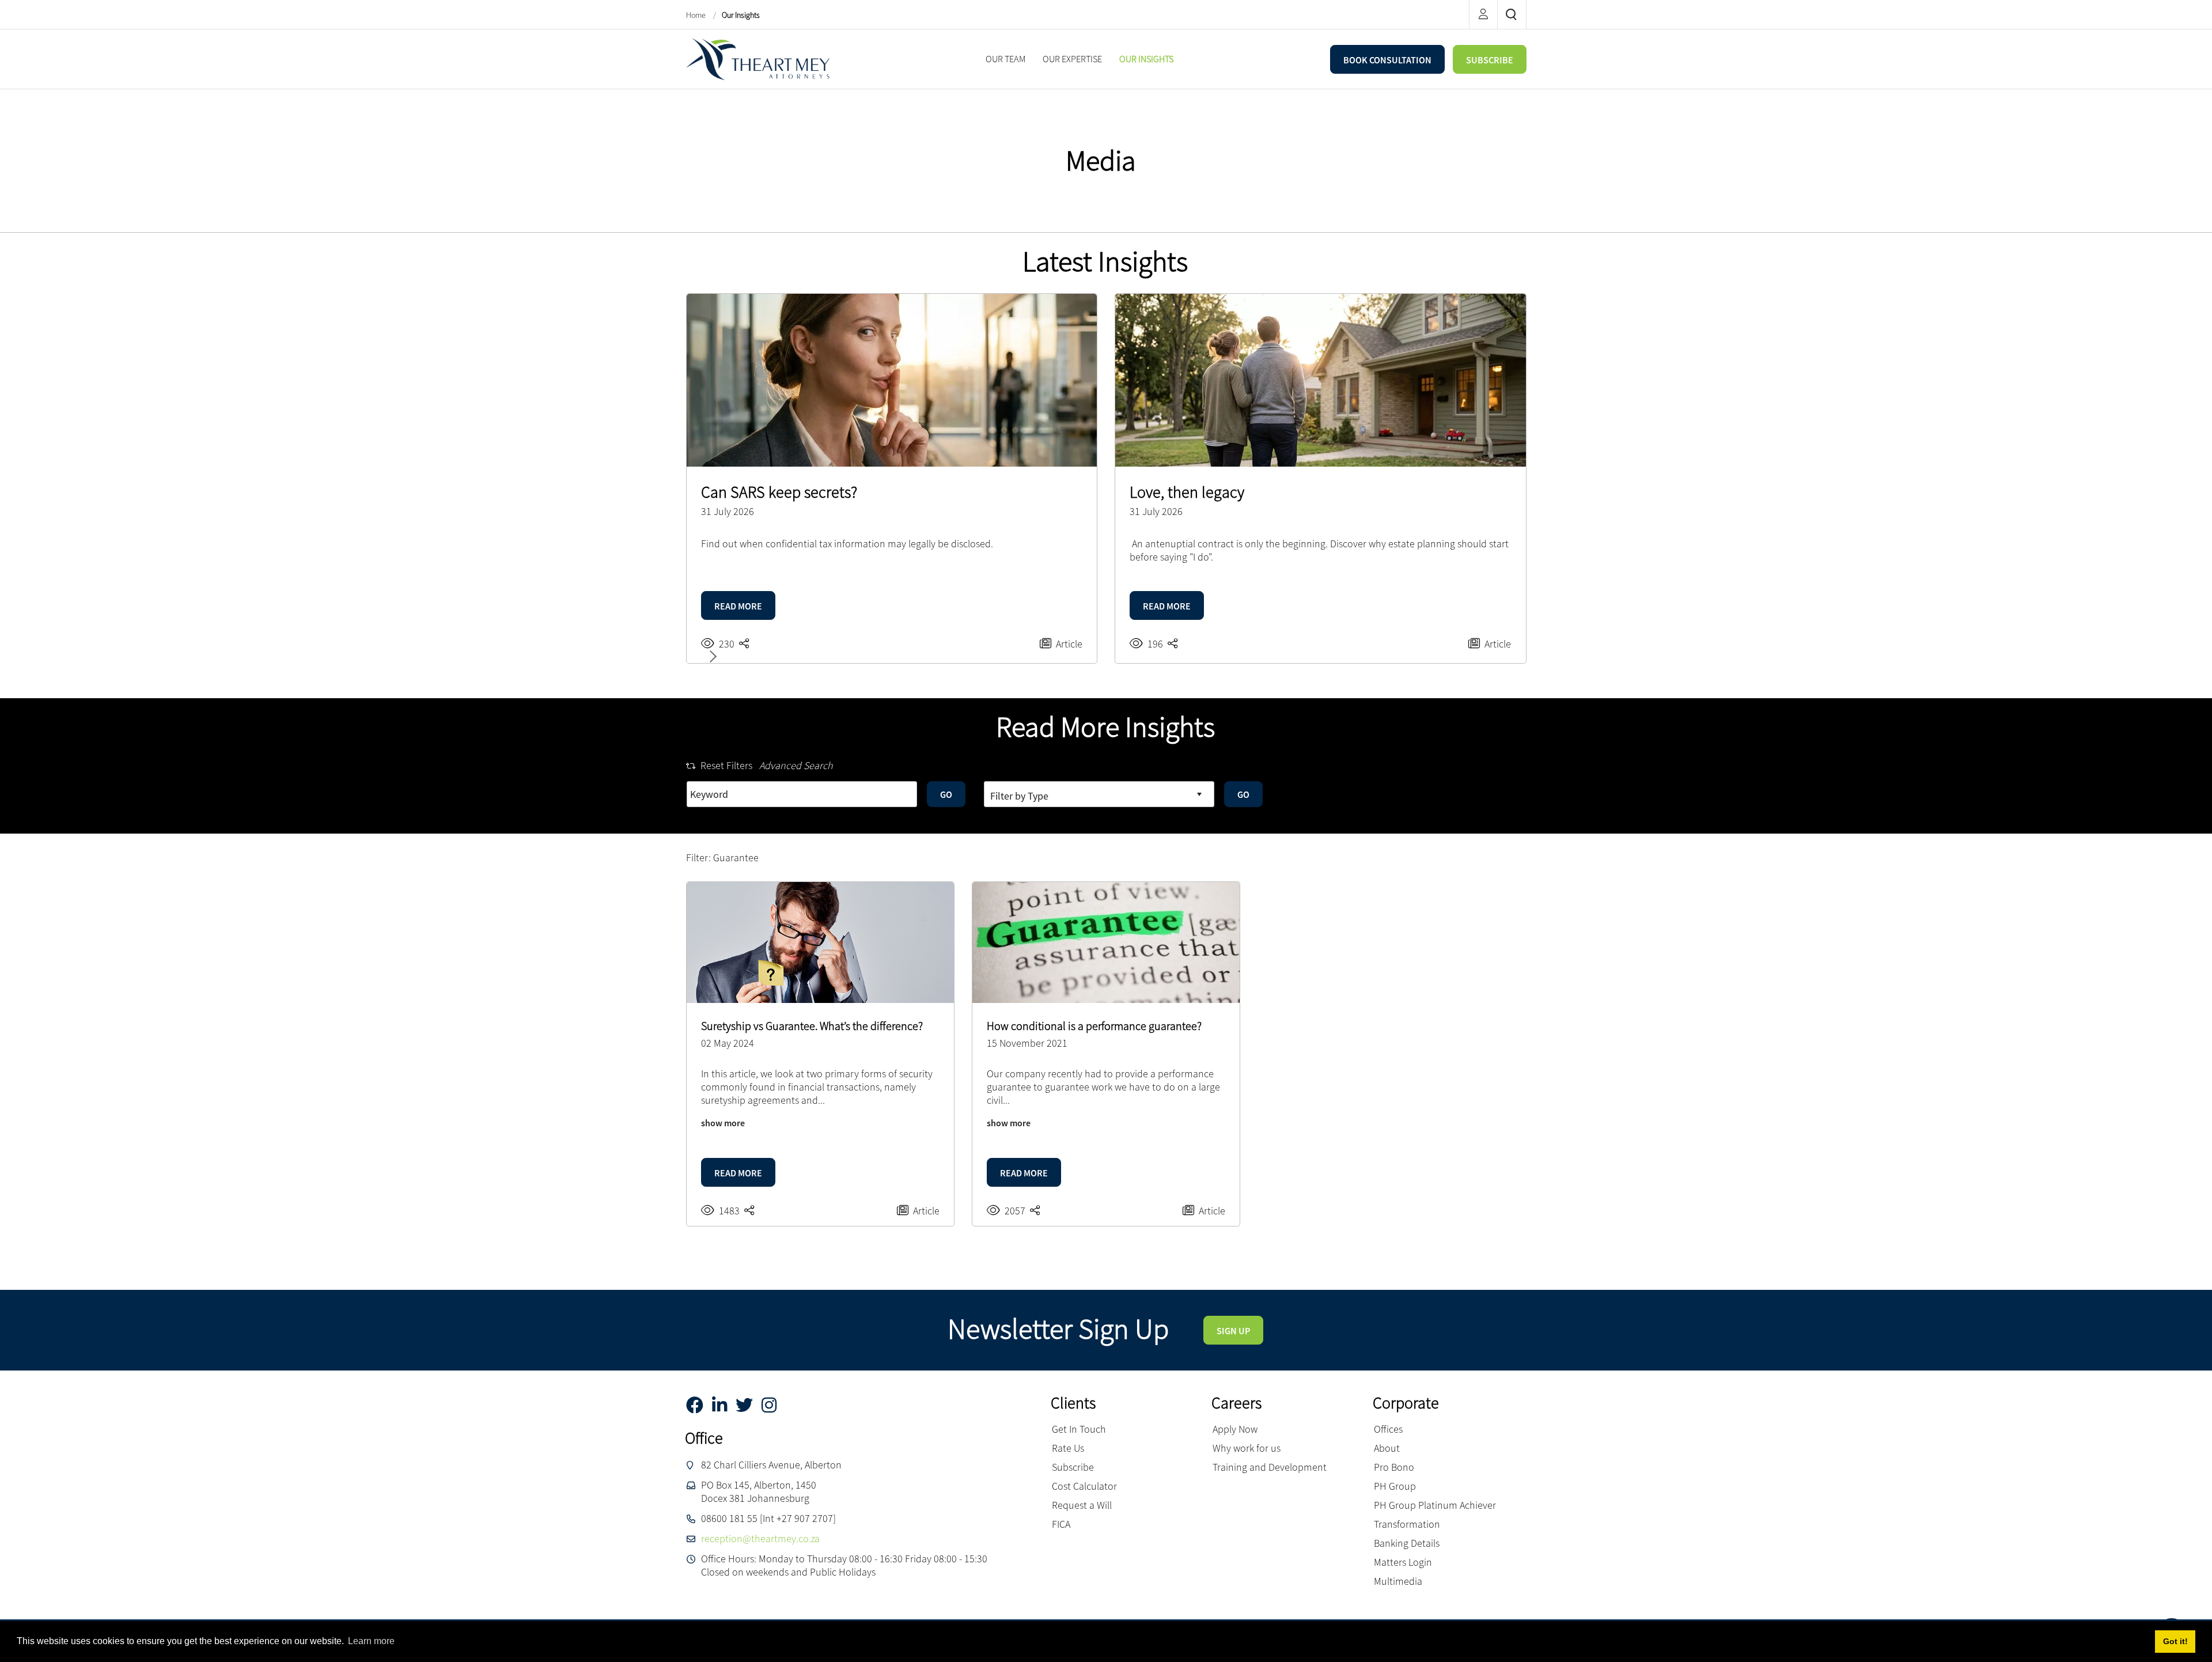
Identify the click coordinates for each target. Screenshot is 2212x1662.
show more (723, 1123)
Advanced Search (796, 765)
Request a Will (1082, 1505)
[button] (711, 656)
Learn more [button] (371, 1641)
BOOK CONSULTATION (1387, 60)
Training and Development (1270, 1467)
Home (697, 15)
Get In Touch (1079, 1429)
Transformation (1407, 1524)
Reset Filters (726, 765)
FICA (1061, 1524)
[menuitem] (1005, 59)
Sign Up (1233, 1331)
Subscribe (1073, 1467)
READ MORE (738, 606)
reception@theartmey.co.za (760, 1538)
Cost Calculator (1084, 1486)
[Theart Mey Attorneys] (758, 58)
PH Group (1395, 1486)
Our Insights (741, 15)
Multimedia (1398, 1581)
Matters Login (1403, 1562)
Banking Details (1407, 1543)
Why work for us (1247, 1448)
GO (946, 794)
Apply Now (1235, 1429)
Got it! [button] (2175, 1641)
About (1387, 1448)
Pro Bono (1394, 1467)
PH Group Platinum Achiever (1435, 1505)
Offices (1388, 1429)
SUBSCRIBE (1490, 60)
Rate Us (1068, 1448)
